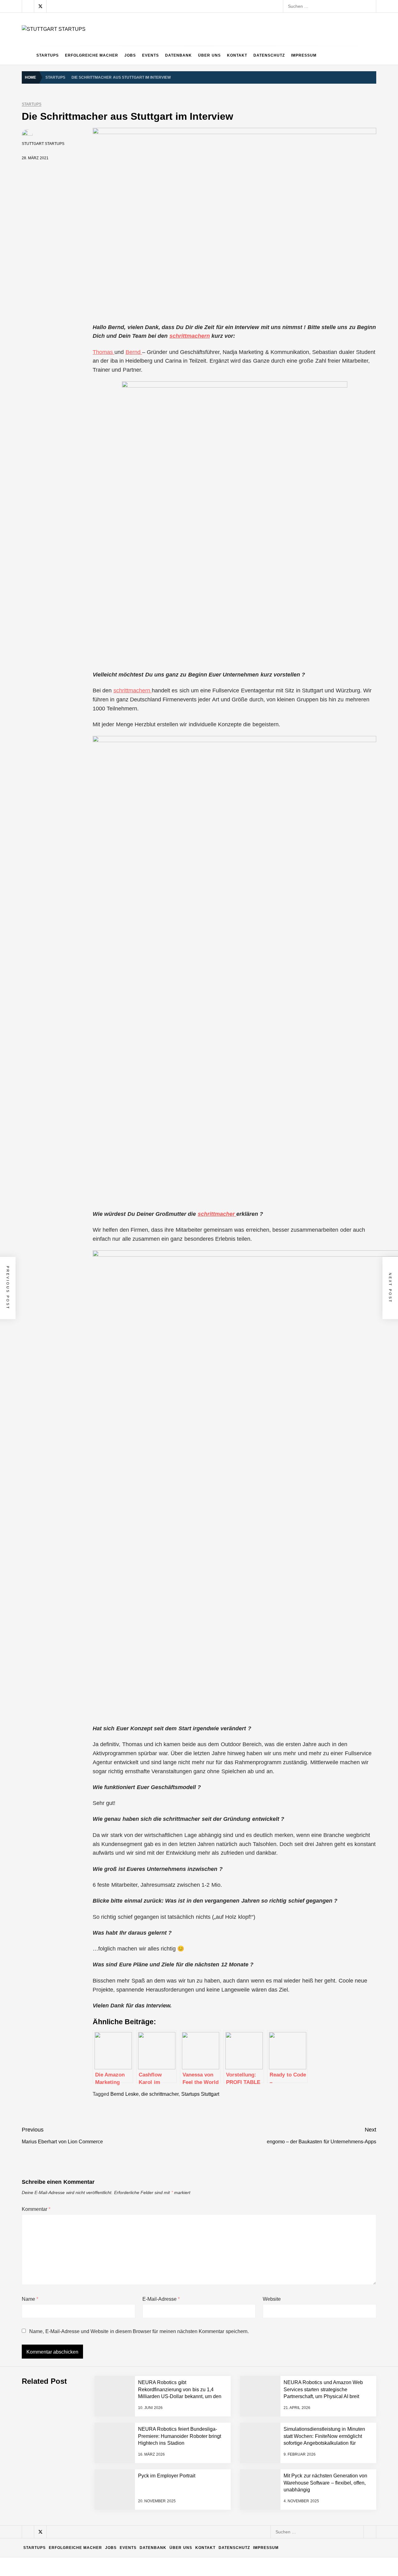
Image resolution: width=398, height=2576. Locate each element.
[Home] (28, 55)
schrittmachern (190, 336)
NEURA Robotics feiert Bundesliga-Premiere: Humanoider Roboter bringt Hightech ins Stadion (149, 2361)
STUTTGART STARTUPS (43, 144)
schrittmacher (217, 1214)
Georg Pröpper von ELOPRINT (87, 2560)
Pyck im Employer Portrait (81, 2411)
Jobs (130, 55)
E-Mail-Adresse (161, 2299)
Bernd (134, 352)
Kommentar (36, 2209)
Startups (48, 55)
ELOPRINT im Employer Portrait (88, 2535)
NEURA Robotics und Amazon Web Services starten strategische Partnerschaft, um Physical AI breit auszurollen (167, 2336)
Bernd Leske (124, 2094)
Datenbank (178, 55)
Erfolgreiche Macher (92, 55)
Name (30, 2299)
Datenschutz (269, 55)
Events (150, 55)
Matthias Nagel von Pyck (80, 2436)
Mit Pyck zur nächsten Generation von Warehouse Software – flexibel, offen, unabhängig (143, 2510)
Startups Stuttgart (200, 2094)
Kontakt (237, 55)
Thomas (104, 352)
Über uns (209, 55)
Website (272, 2299)
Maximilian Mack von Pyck (82, 2461)
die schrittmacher (160, 2094)
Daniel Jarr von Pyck (76, 2485)
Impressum (304, 55)
